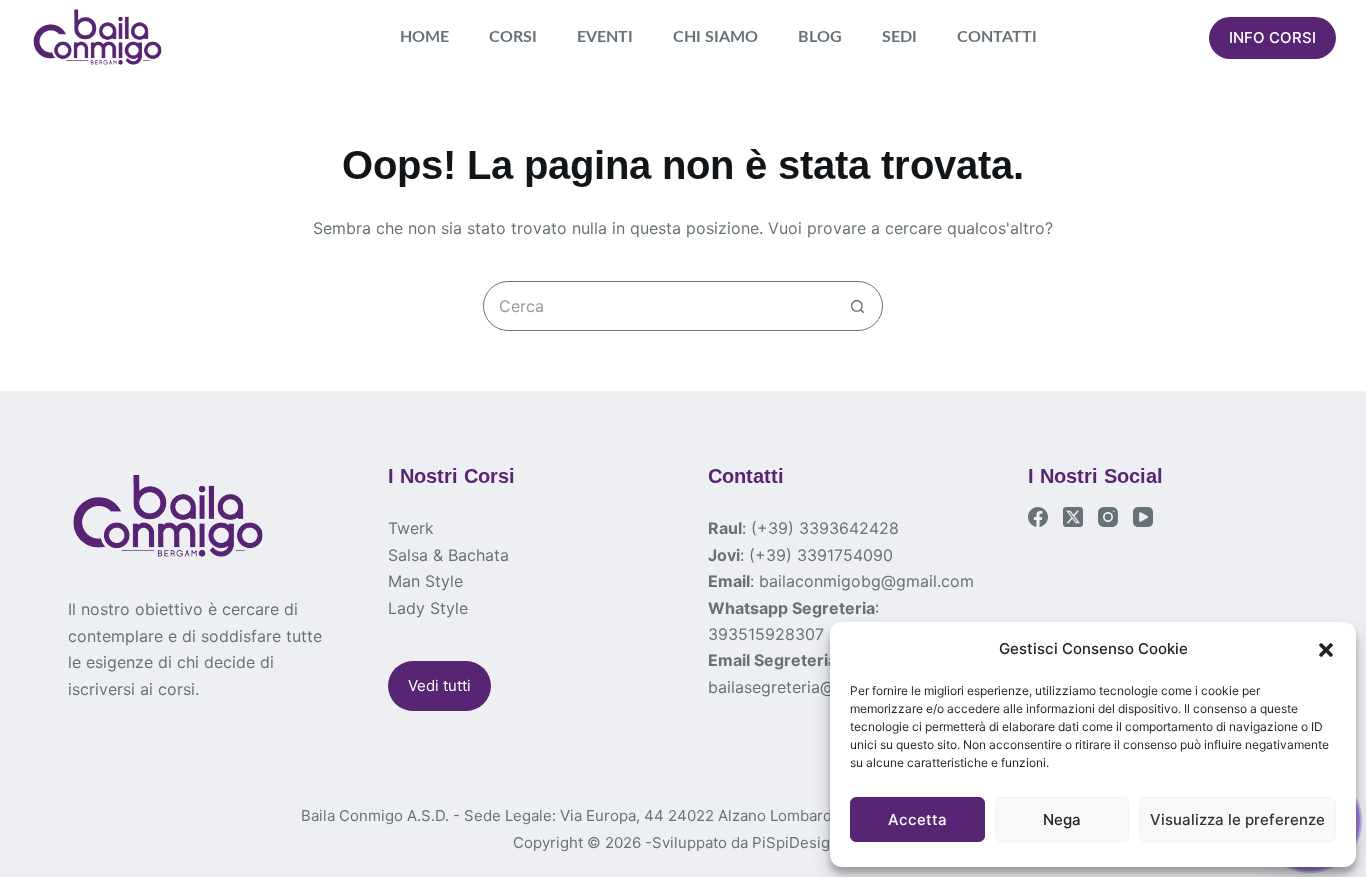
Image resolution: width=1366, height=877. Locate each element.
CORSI (513, 37)
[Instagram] (1108, 517)
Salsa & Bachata (448, 555)
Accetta (917, 819)
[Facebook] (1038, 517)
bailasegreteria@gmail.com (810, 687)
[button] (1326, 650)
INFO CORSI (1272, 37)
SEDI (899, 37)
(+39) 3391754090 (821, 555)
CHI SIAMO (715, 37)
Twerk (411, 528)
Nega (1062, 819)
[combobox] (659, 306)
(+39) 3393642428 (825, 528)
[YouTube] (1143, 517)
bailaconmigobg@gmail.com (866, 581)
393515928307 (766, 634)
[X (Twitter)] (1073, 517)
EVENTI (605, 37)
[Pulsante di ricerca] (858, 306)
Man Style (425, 581)
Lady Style (428, 608)
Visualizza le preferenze (1237, 819)
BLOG (820, 37)
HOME (424, 37)
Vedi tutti (439, 685)
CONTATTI (997, 37)
